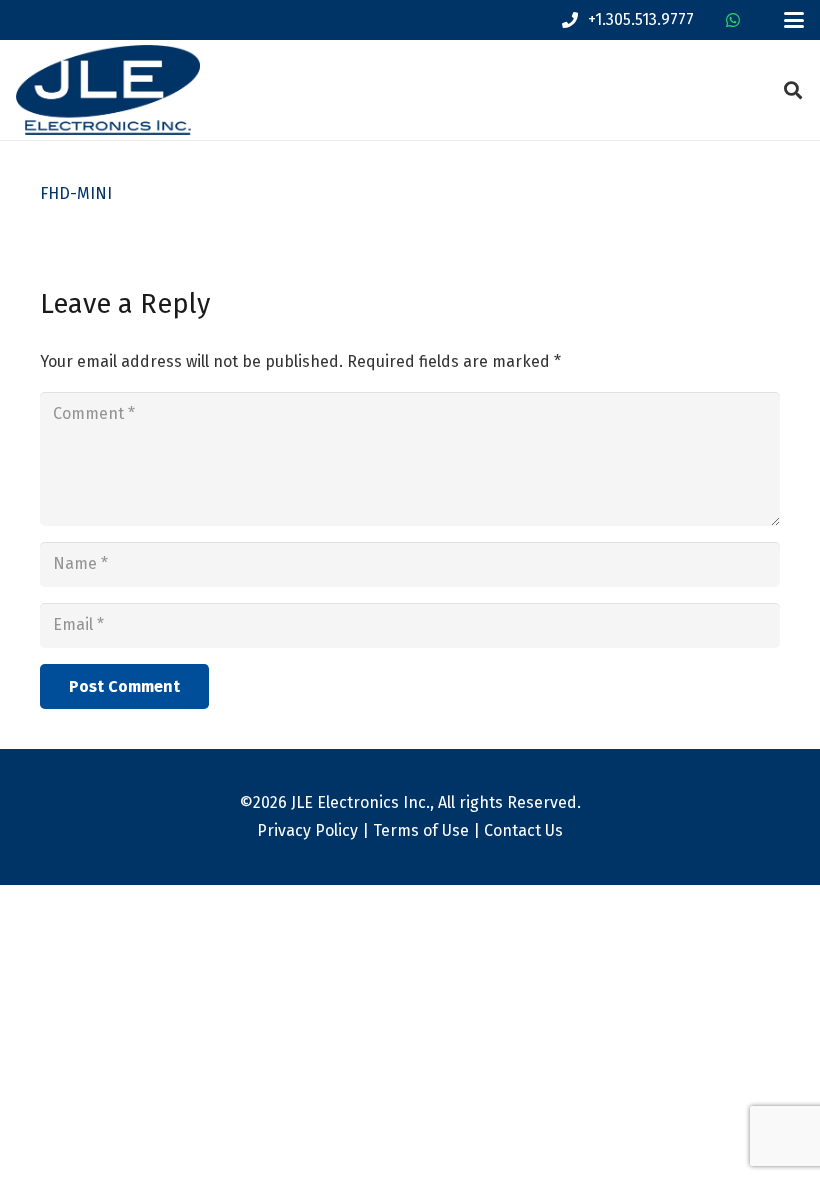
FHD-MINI (76, 193)
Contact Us (523, 830)
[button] (794, 20)
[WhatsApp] (733, 20)
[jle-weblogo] (108, 90)
